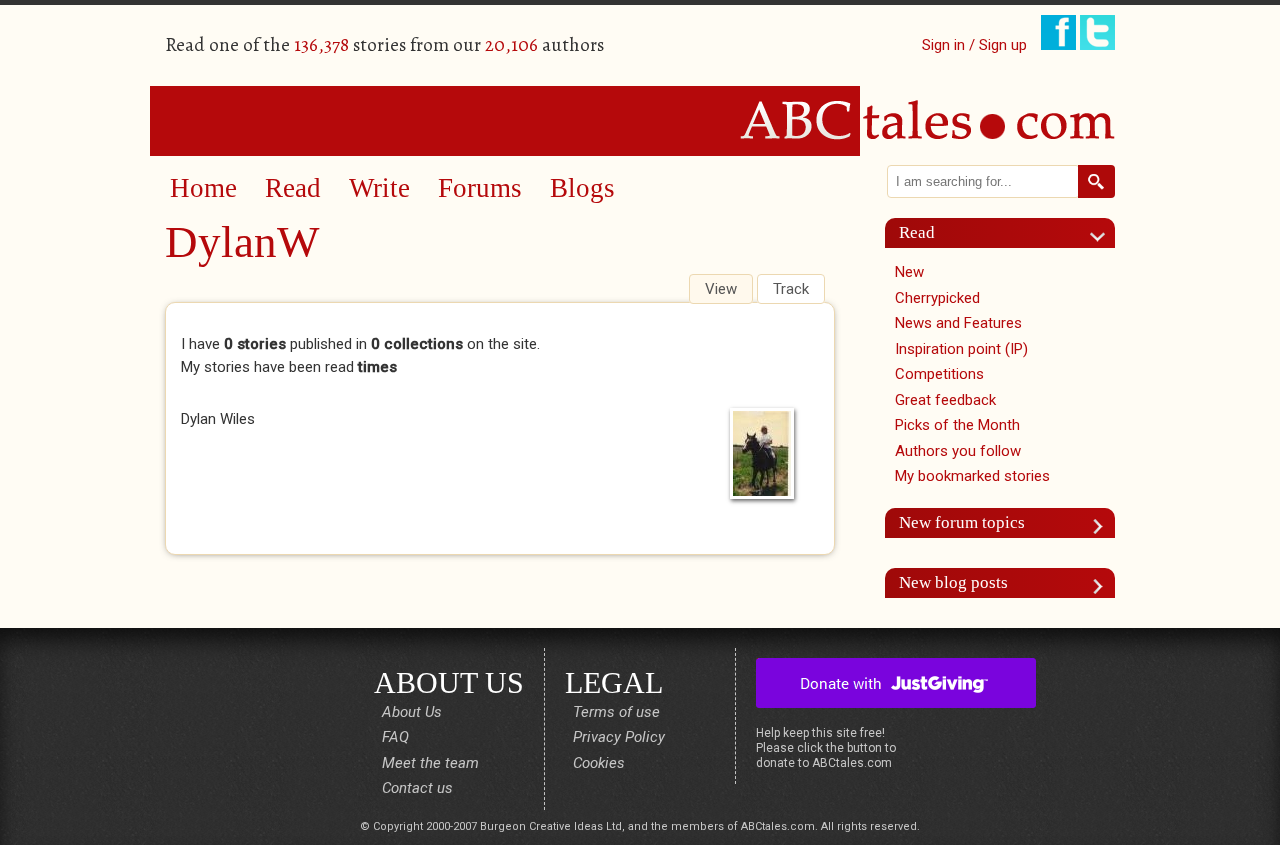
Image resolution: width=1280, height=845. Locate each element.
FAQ (395, 737)
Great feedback (945, 400)
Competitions (939, 374)
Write (379, 188)
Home (203, 188)
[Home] (640, 120)
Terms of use (616, 712)
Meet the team (430, 763)
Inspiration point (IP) (961, 349)
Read (293, 188)
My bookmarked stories (972, 476)
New (909, 272)
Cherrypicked (937, 298)
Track (791, 289)
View (728, 289)
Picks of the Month (957, 425)
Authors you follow (958, 451)
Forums (480, 188)
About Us (412, 712)
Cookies (599, 763)
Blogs (582, 188)
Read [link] (917, 232)
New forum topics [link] (962, 522)
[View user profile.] (767, 453)
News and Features (958, 323)
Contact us (417, 788)
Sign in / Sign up (974, 45)
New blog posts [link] (953, 582)
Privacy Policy (619, 737)
